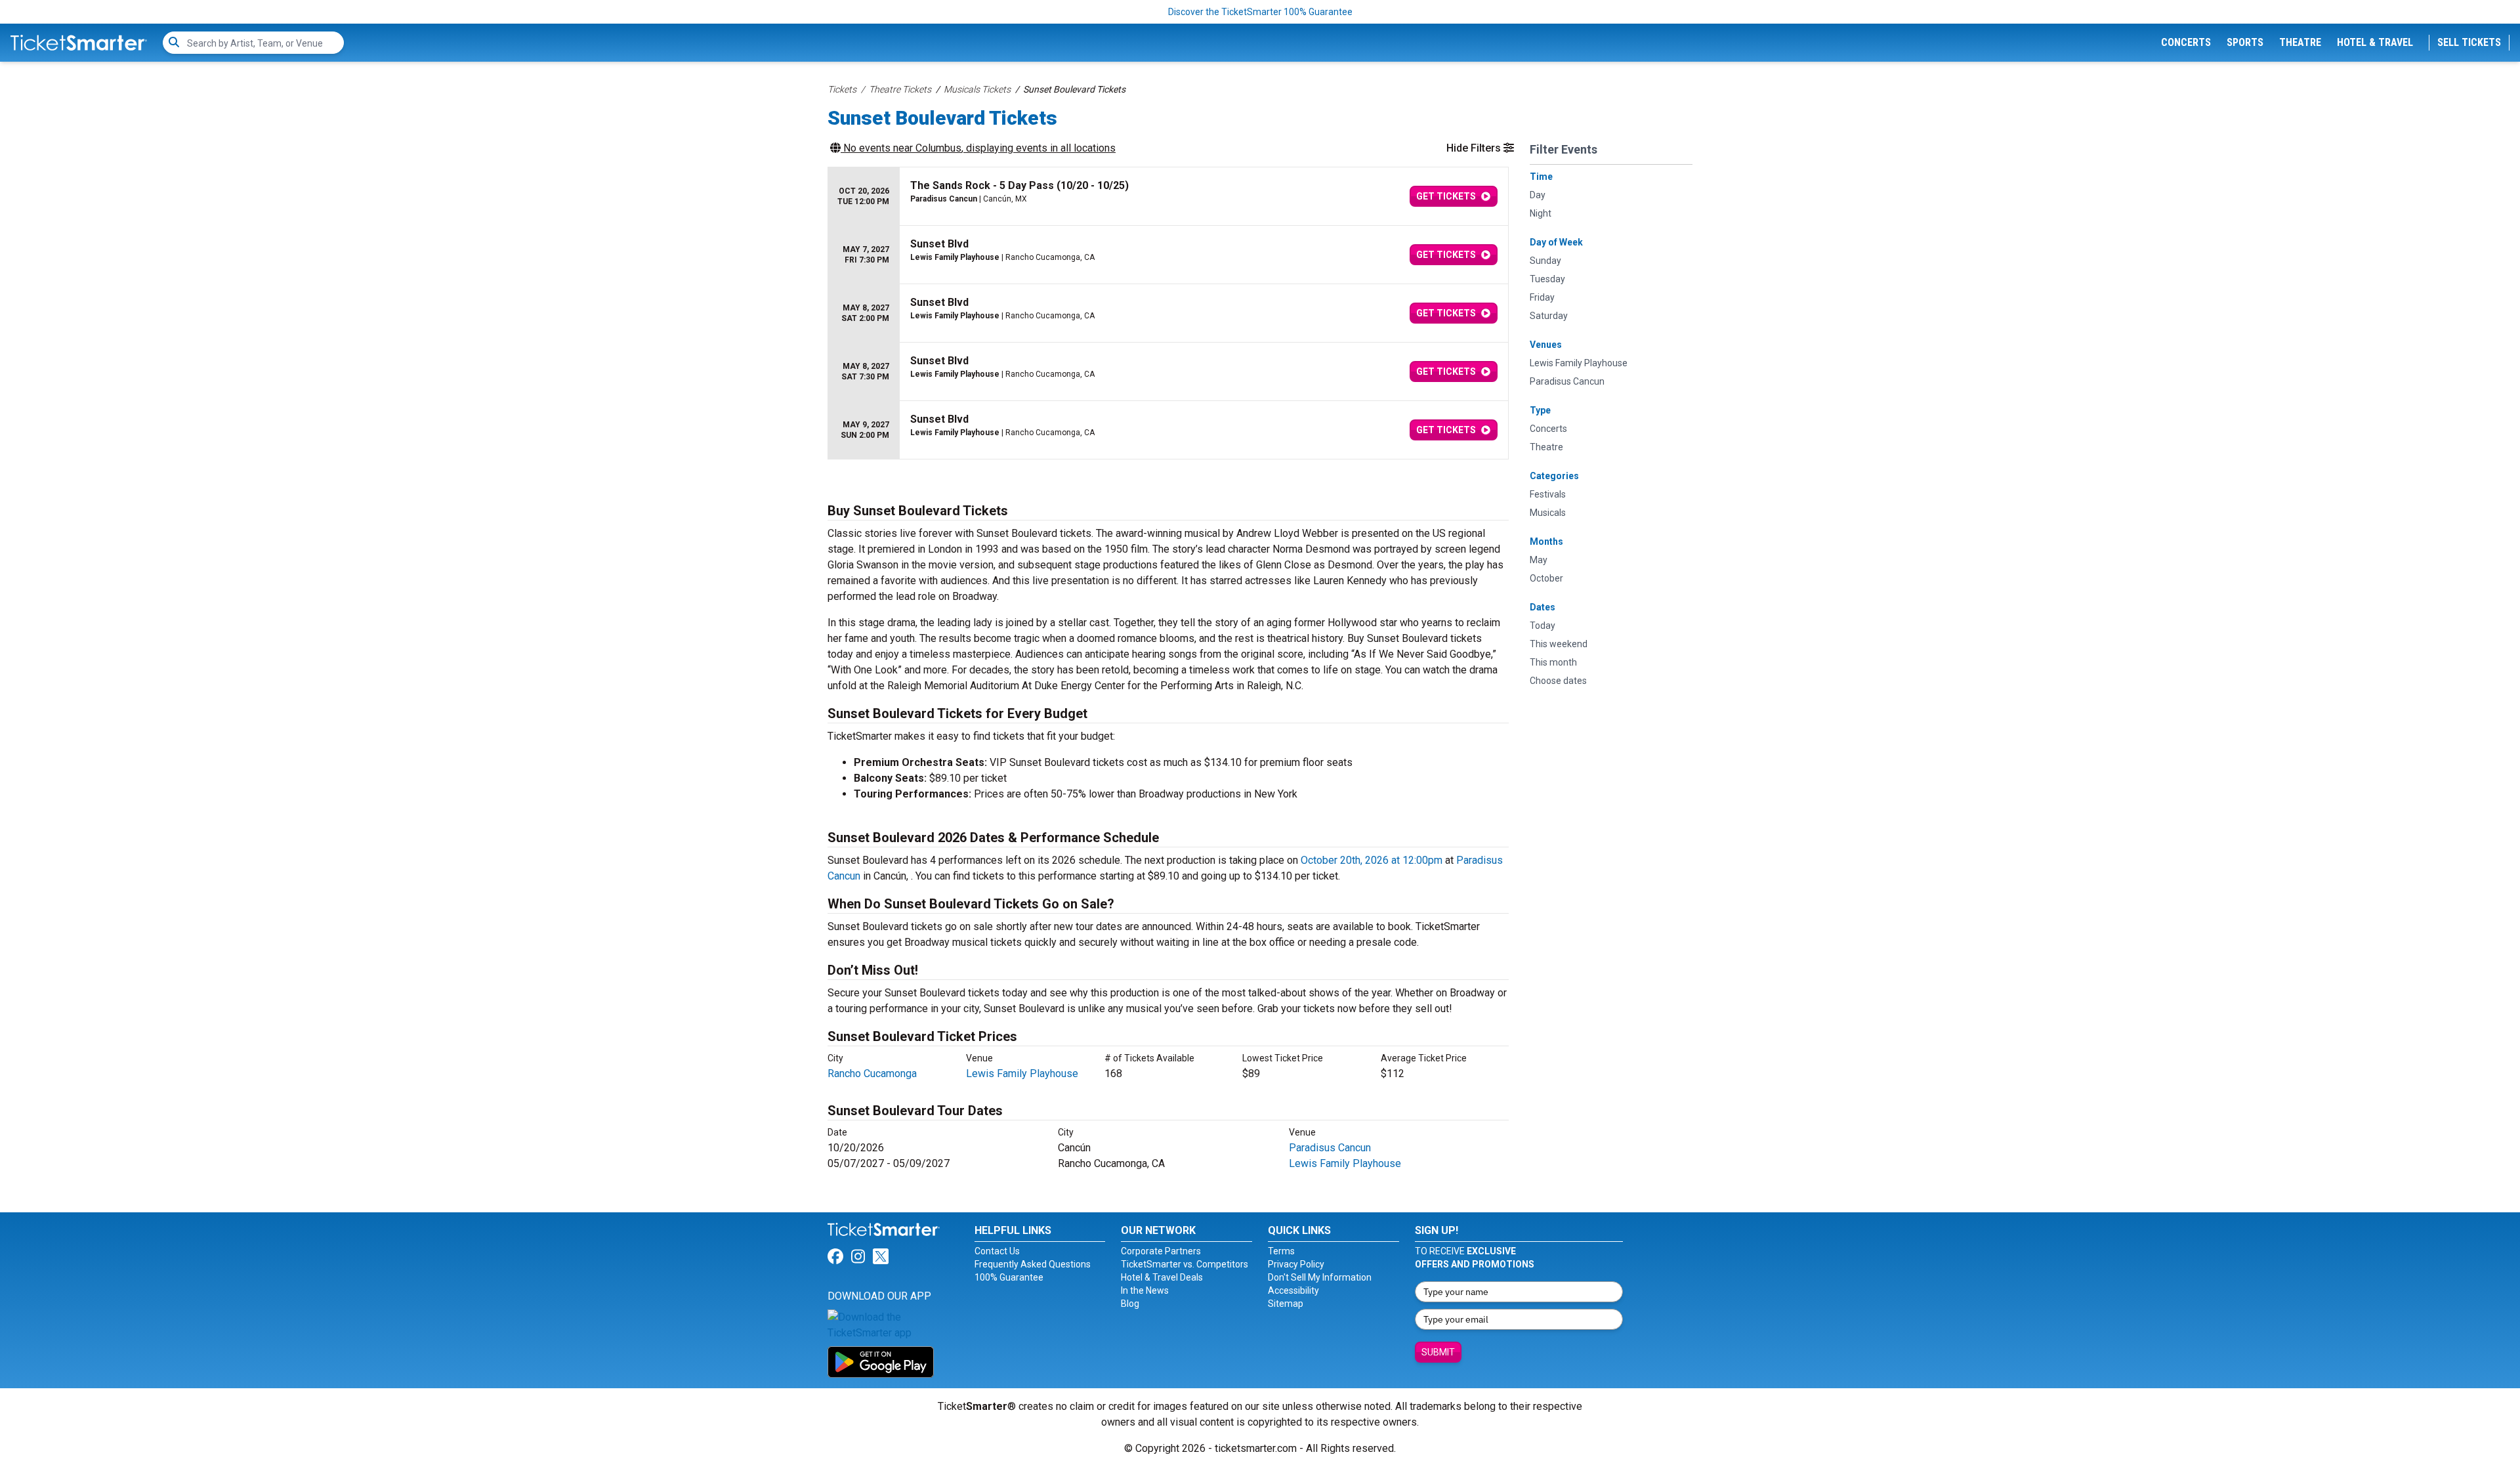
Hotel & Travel (2375, 42)
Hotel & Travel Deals (1162, 1277)
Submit (1438, 1352)
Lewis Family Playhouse (1022, 1074)
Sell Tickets (2469, 42)
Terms (1281, 1251)
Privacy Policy (1296, 1264)
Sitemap (1286, 1304)
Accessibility (1293, 1290)
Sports (2245, 42)
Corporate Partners (1161, 1251)
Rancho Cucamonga (872, 1074)
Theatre (2300, 42)
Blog (1130, 1304)
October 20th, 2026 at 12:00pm (1372, 860)
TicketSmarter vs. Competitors (1185, 1264)
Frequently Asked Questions (1033, 1264)
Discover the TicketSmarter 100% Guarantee (1260, 12)
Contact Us (997, 1251)
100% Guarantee (1009, 1277)
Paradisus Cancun (1330, 1148)
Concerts (2186, 42)
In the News (1145, 1290)
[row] (1168, 197)
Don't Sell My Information (1320, 1277)
